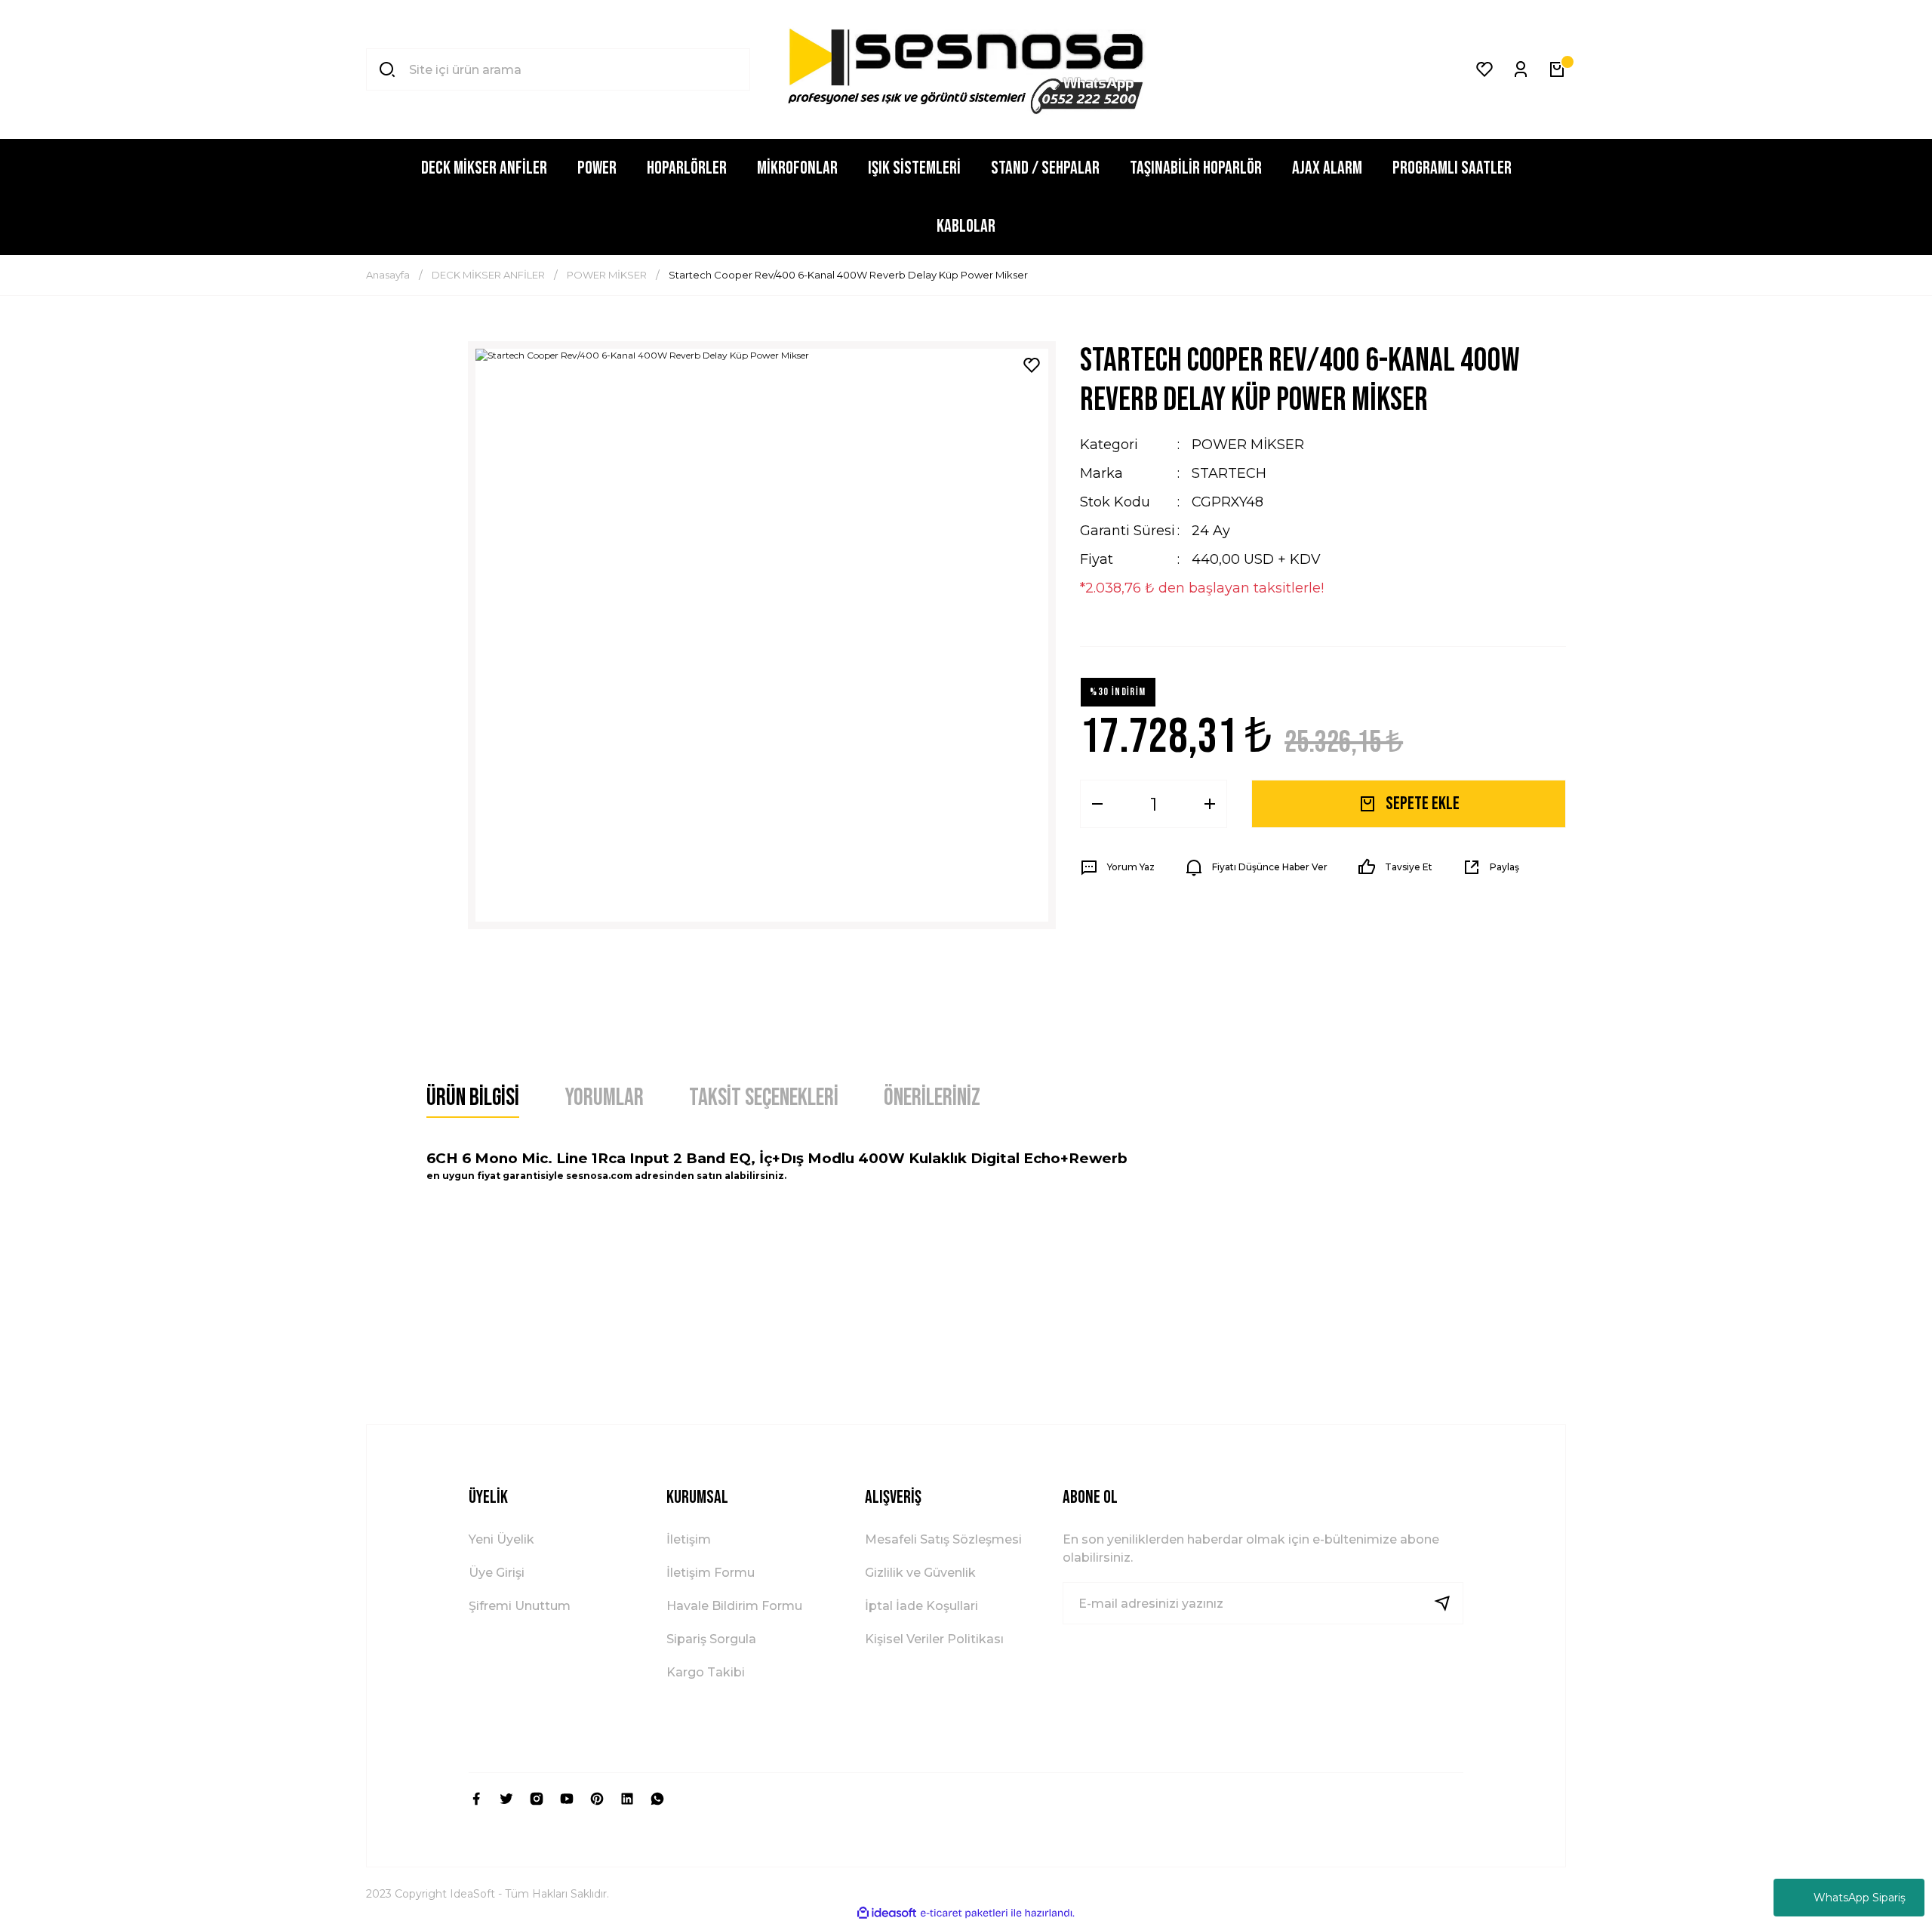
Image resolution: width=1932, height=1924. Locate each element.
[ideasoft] (887, 1913)
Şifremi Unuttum (520, 1606)
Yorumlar (604, 1098)
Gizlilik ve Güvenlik (920, 1573)
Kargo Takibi (706, 1672)
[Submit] (1448, 1603)
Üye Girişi (497, 1573)
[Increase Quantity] (1210, 804)
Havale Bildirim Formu (734, 1606)
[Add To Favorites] (1032, 365)
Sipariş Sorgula (711, 1639)
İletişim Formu (711, 1573)
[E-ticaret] (964, 1913)
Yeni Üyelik (501, 1539)
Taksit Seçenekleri (764, 1098)
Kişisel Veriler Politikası (934, 1639)
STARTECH (1229, 473)
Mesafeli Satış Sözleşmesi (943, 1539)
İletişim (689, 1539)
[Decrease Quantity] (1097, 804)
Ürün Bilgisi (473, 1098)
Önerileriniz (932, 1098)
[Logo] (966, 69)
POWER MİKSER (1248, 445)
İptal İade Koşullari (921, 1606)
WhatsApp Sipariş (1860, 1898)
